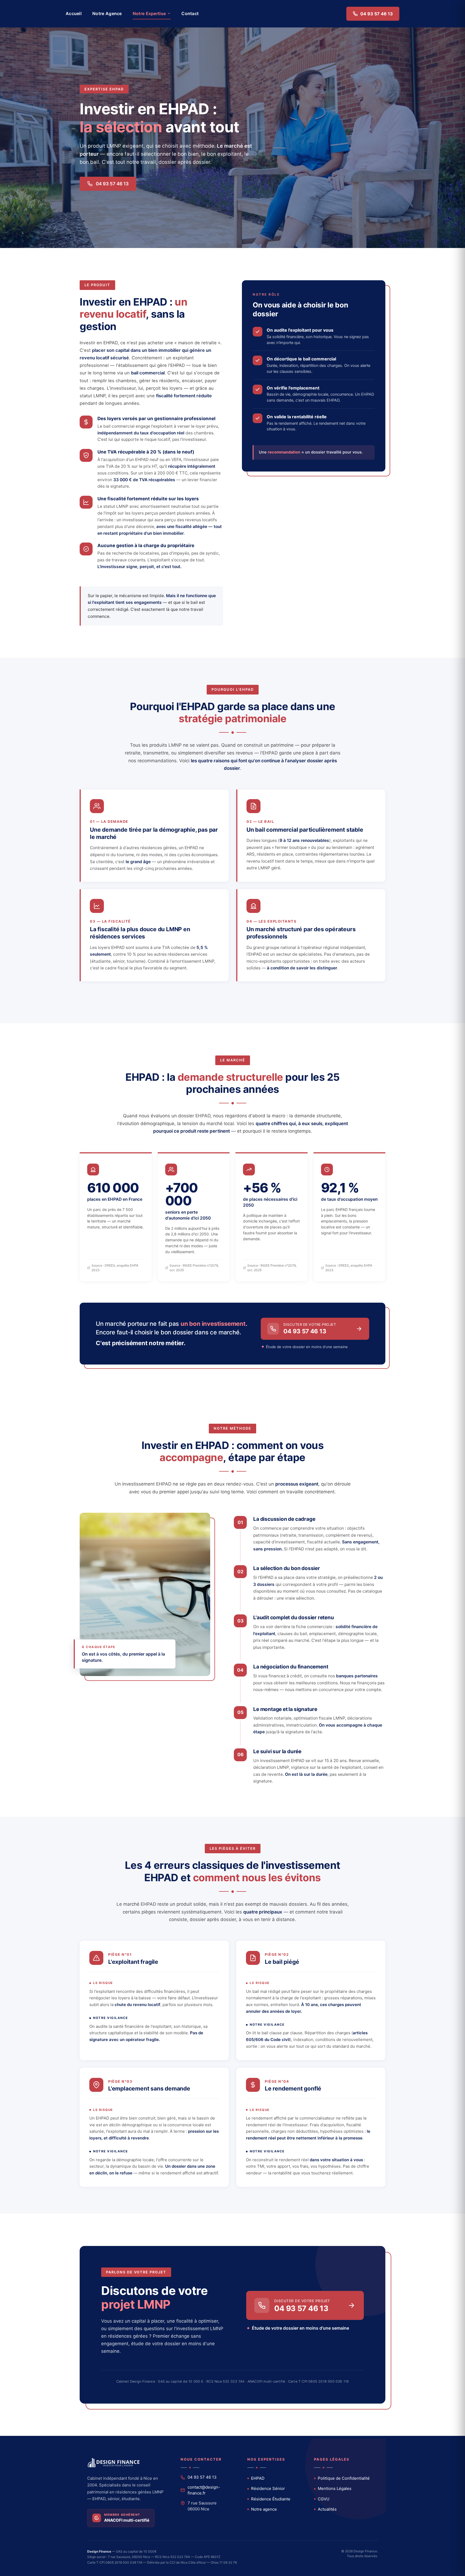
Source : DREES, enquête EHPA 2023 (115, 1268)
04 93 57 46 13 (377, 14)
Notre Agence (107, 13)
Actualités (327, 2509)
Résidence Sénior (268, 2488)
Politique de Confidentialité (344, 2478)
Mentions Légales (335, 2488)
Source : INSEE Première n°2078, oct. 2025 (194, 1268)
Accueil (74, 13)
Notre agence (264, 2509)
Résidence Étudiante (271, 2499)
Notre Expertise (149, 13)
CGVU (324, 2499)
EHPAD (258, 2478)
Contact (190, 13)
